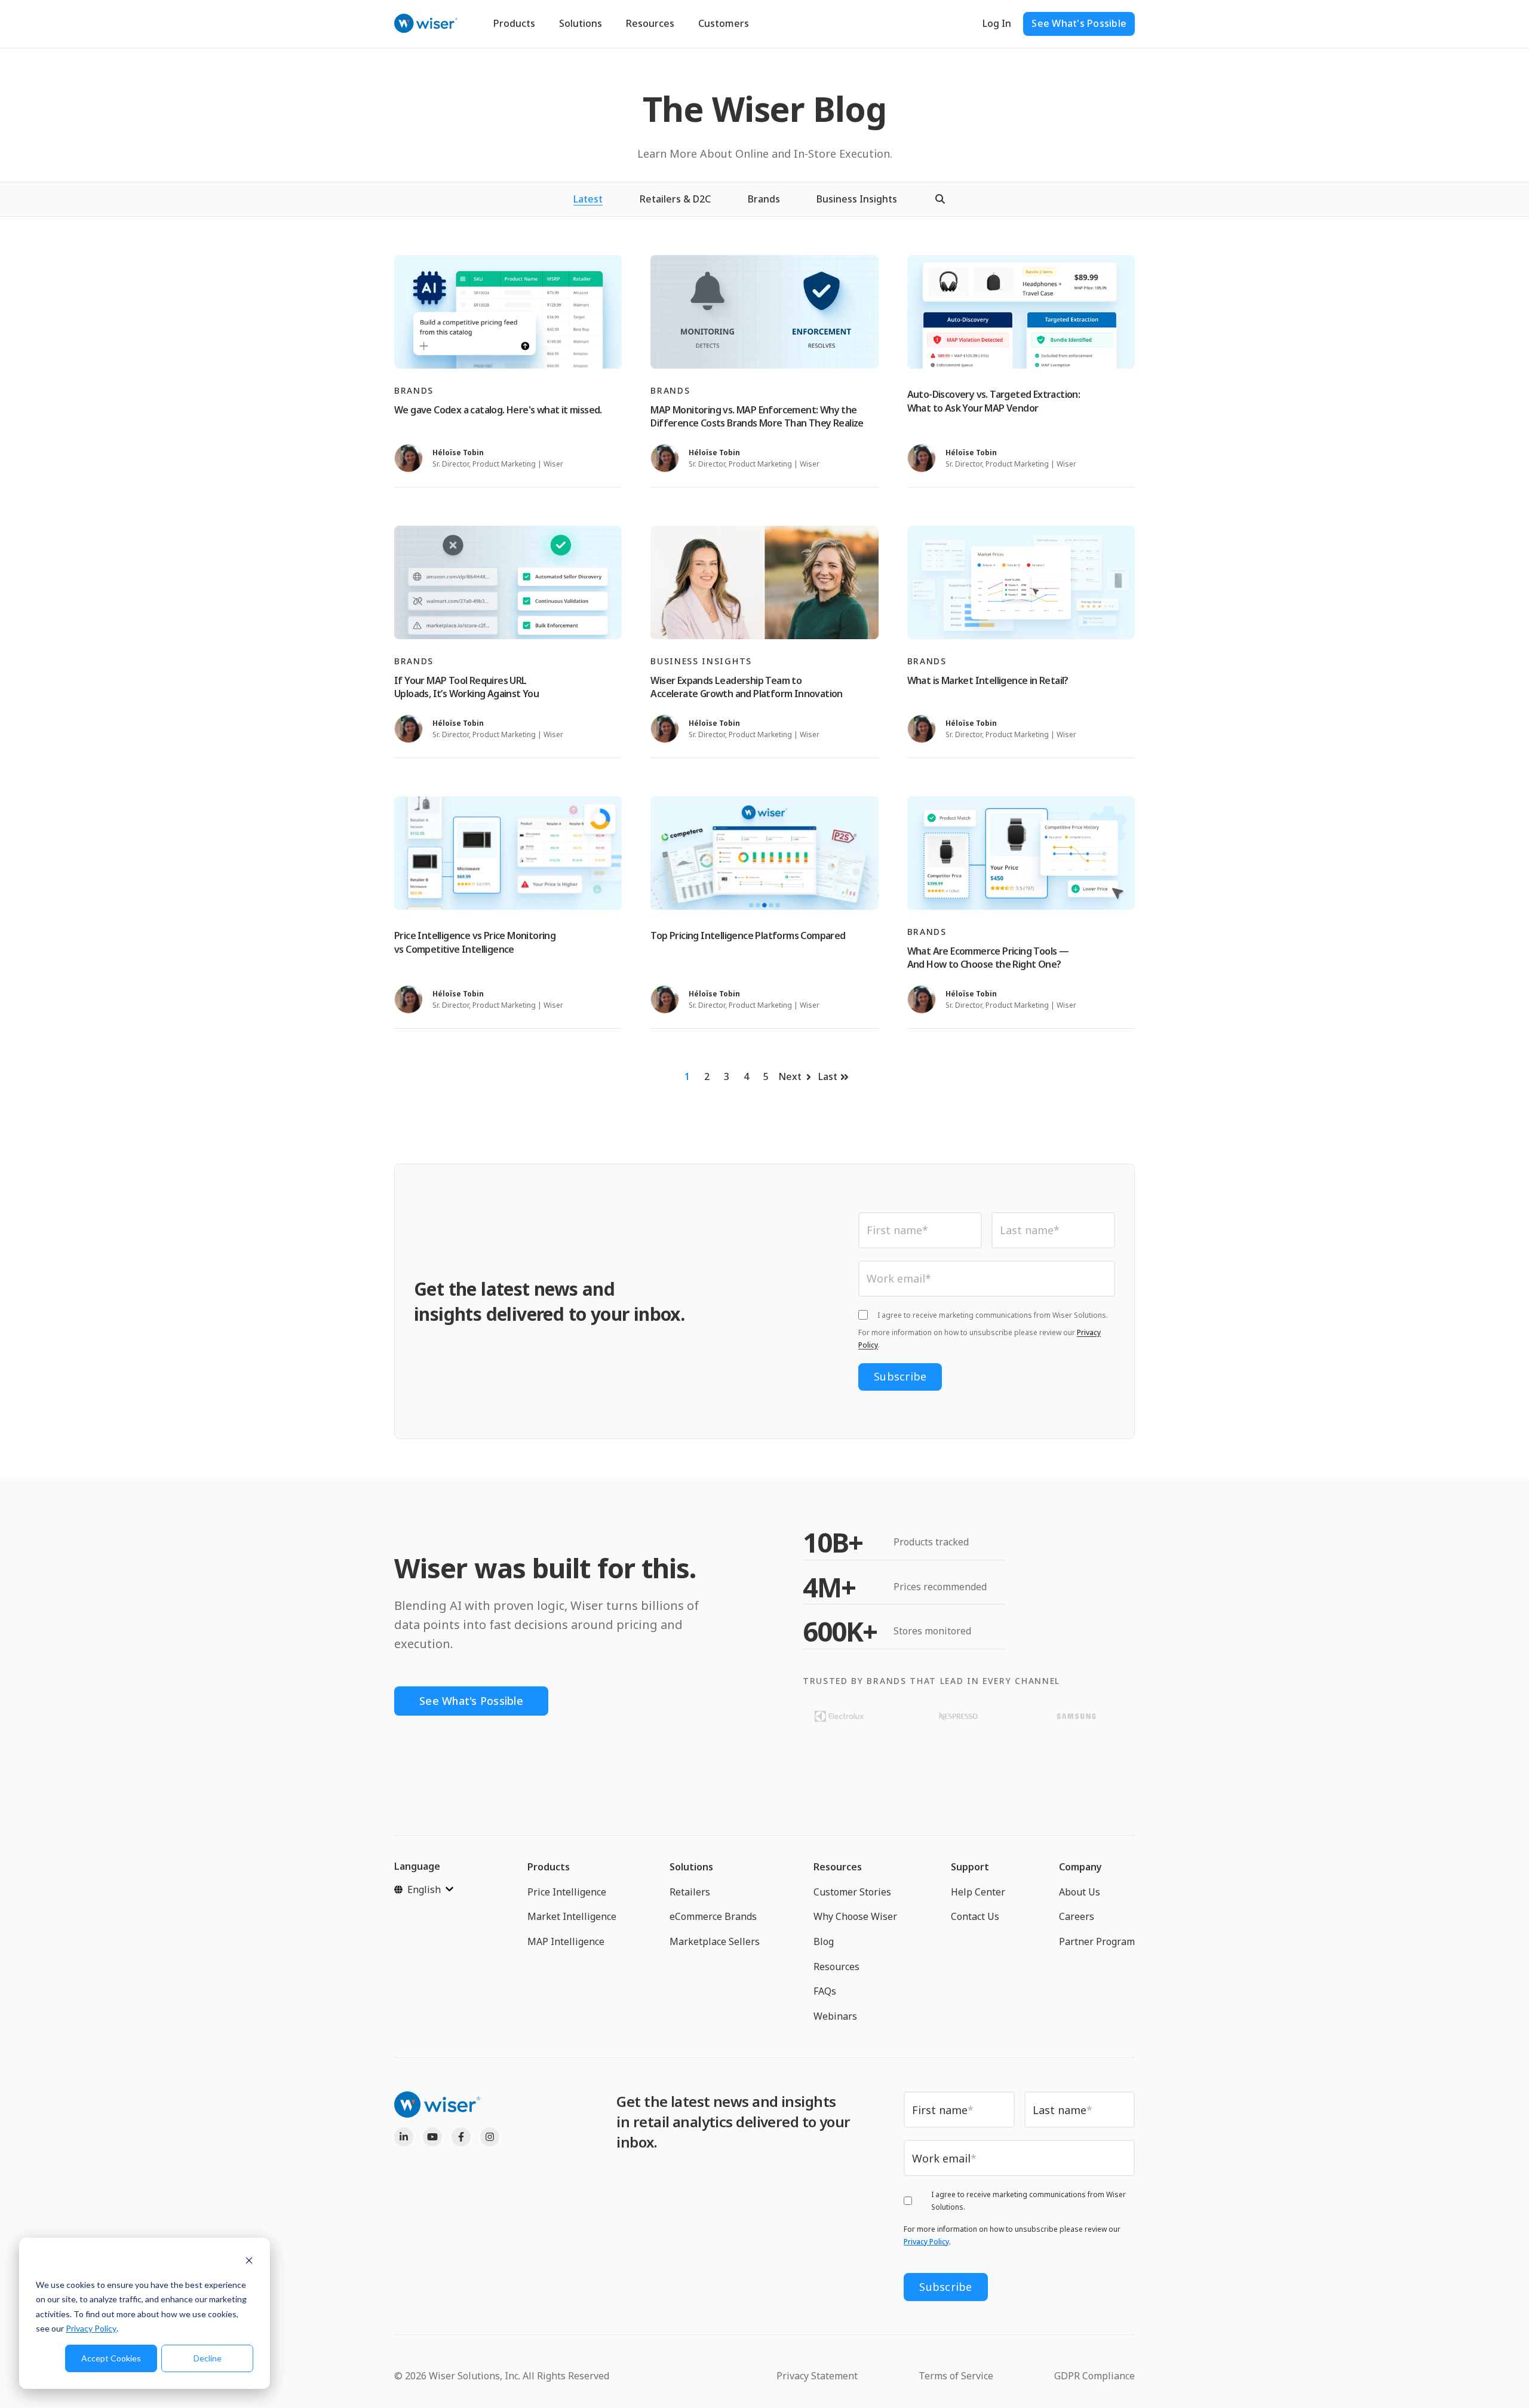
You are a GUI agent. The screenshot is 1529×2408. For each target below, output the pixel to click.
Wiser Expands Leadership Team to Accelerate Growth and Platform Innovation (746, 687)
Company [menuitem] (1080, 1867)
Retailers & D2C (675, 199)
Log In (997, 23)
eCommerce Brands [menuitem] (713, 1916)
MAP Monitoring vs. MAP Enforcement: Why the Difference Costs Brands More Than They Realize (757, 416)
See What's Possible (1079, 23)
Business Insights (857, 199)
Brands (764, 199)
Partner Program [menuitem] (1097, 1941)
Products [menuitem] (549, 1867)
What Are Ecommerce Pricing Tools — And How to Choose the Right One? (988, 958)
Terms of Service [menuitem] (956, 2376)
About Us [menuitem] (1080, 1892)
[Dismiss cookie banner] (249, 2262)
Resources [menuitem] (838, 1867)
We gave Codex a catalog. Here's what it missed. (498, 410)
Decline (208, 2358)
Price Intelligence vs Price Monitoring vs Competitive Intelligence (475, 942)
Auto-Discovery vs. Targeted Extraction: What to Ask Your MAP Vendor (994, 401)
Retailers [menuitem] (690, 1892)
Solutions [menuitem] (691, 1867)
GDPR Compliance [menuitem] (1094, 2376)
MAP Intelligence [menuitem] (566, 1941)
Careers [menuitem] (1077, 1916)
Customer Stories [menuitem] (852, 1892)
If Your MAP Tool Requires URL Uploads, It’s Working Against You (466, 687)
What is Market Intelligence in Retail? (988, 680)
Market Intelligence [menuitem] (572, 1916)
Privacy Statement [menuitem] (817, 2376)
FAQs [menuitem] (825, 1991)
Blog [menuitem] (824, 1941)
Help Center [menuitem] (978, 1892)
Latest (588, 199)
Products (514, 23)
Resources (650, 23)
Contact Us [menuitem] (975, 1916)
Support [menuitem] (970, 1867)
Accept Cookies (111, 2358)
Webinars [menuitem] (835, 2016)
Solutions (581, 23)
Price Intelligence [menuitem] (567, 1892)
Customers (724, 23)
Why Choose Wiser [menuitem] (855, 1916)
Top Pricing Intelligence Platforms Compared (748, 935)
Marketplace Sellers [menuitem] (715, 1941)
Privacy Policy (91, 2328)
